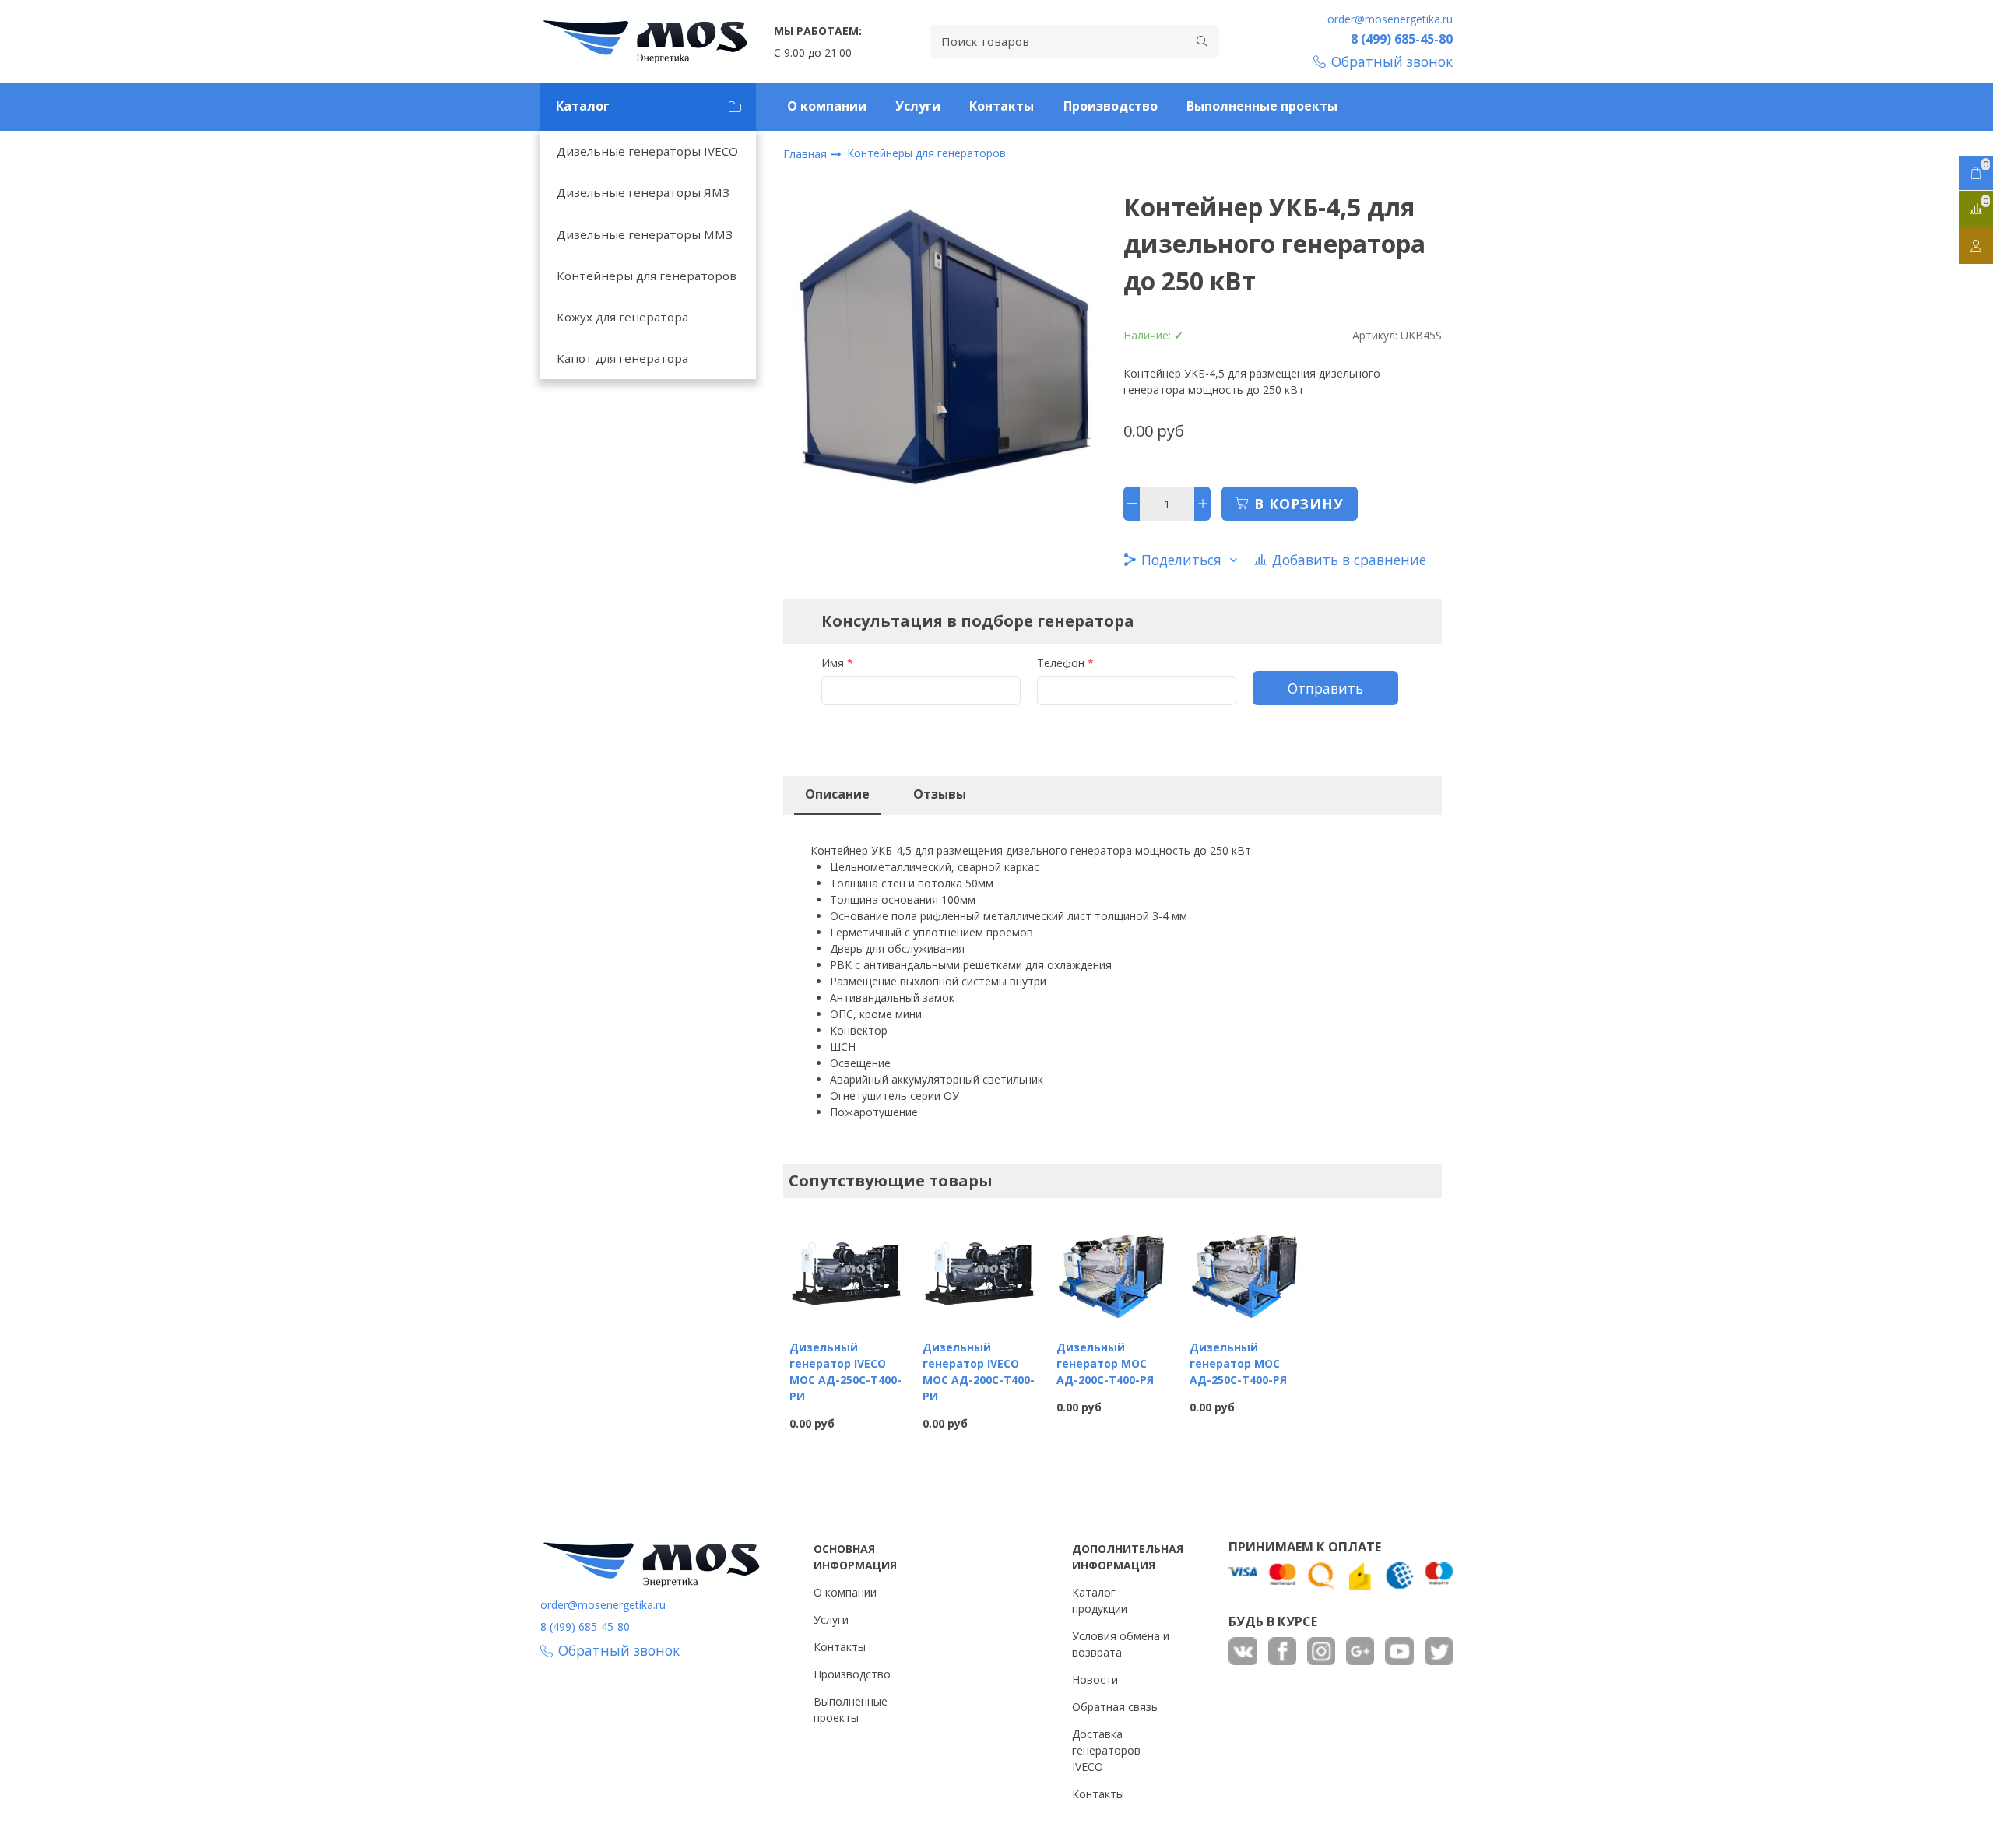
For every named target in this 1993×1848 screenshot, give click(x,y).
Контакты (1002, 106)
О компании (827, 106)
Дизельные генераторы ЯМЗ (643, 192)
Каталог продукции (1100, 1600)
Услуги (918, 106)
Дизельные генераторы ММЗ (645, 234)
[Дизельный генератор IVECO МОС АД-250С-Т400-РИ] (846, 1270)
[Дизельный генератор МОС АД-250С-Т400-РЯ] (1246, 1270)
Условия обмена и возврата (1121, 1644)
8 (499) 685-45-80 (1402, 39)
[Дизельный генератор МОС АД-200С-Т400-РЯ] (1113, 1270)
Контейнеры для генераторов (647, 276)
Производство (1111, 106)
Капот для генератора (622, 358)
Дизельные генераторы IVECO (647, 151)
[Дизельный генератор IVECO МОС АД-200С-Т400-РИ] (979, 1270)
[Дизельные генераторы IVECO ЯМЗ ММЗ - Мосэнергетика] (646, 41)
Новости (1095, 1679)
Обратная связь (1115, 1707)
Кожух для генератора (622, 317)
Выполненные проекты (1262, 106)
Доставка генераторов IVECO (1106, 1750)
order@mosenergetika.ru (1390, 19)
